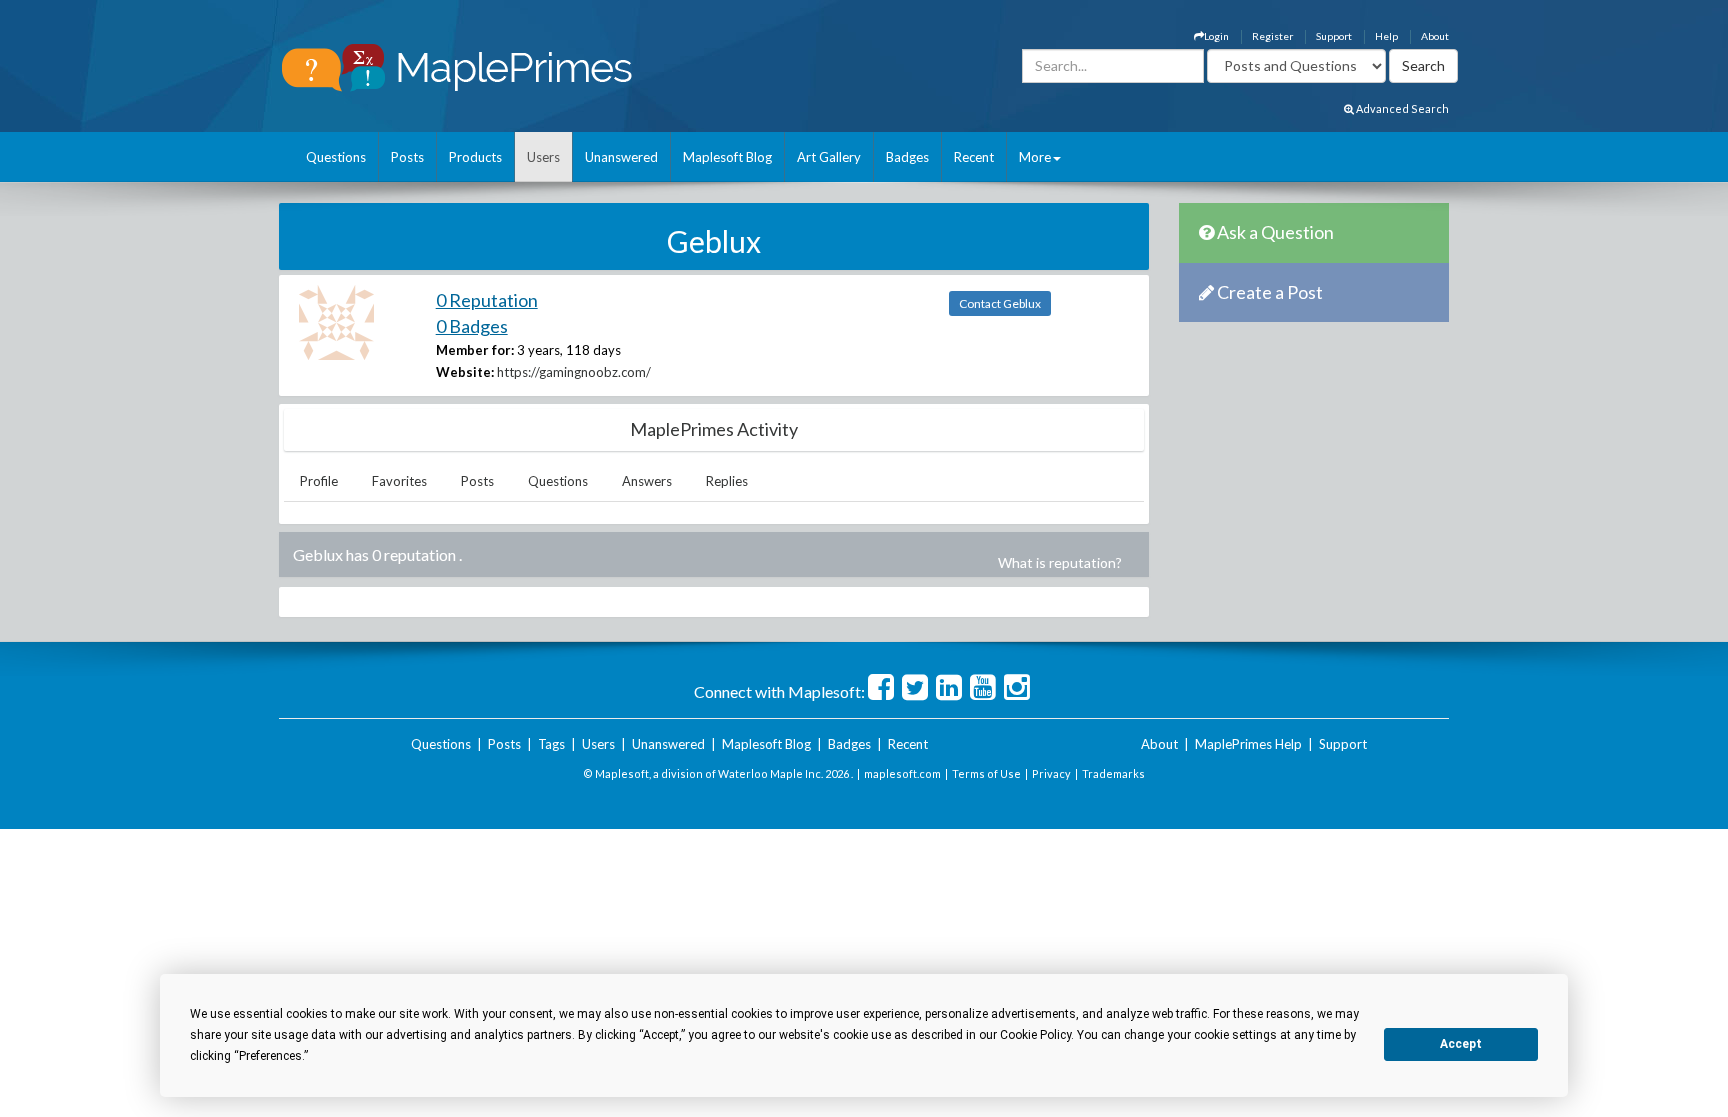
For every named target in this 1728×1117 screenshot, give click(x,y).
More (1035, 157)
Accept (1461, 1044)
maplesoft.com (902, 773)
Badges (907, 157)
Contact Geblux (1000, 303)
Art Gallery (829, 157)
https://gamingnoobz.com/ (574, 372)
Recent (974, 157)
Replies (727, 481)
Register (1272, 36)
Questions (336, 157)
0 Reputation (487, 300)
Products (475, 157)
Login (1216, 36)
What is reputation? (1060, 562)
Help (1386, 36)
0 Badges (472, 326)
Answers (647, 481)
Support (1334, 36)
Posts (407, 157)
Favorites (399, 481)
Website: (465, 372)
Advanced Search (1401, 108)
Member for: (475, 350)
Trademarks (1113, 773)
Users (543, 157)
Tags (551, 744)
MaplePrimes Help (1248, 744)
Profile (319, 481)
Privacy (1051, 773)
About (1435, 36)
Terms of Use (986, 773)
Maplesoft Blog (727, 157)
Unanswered (621, 157)
